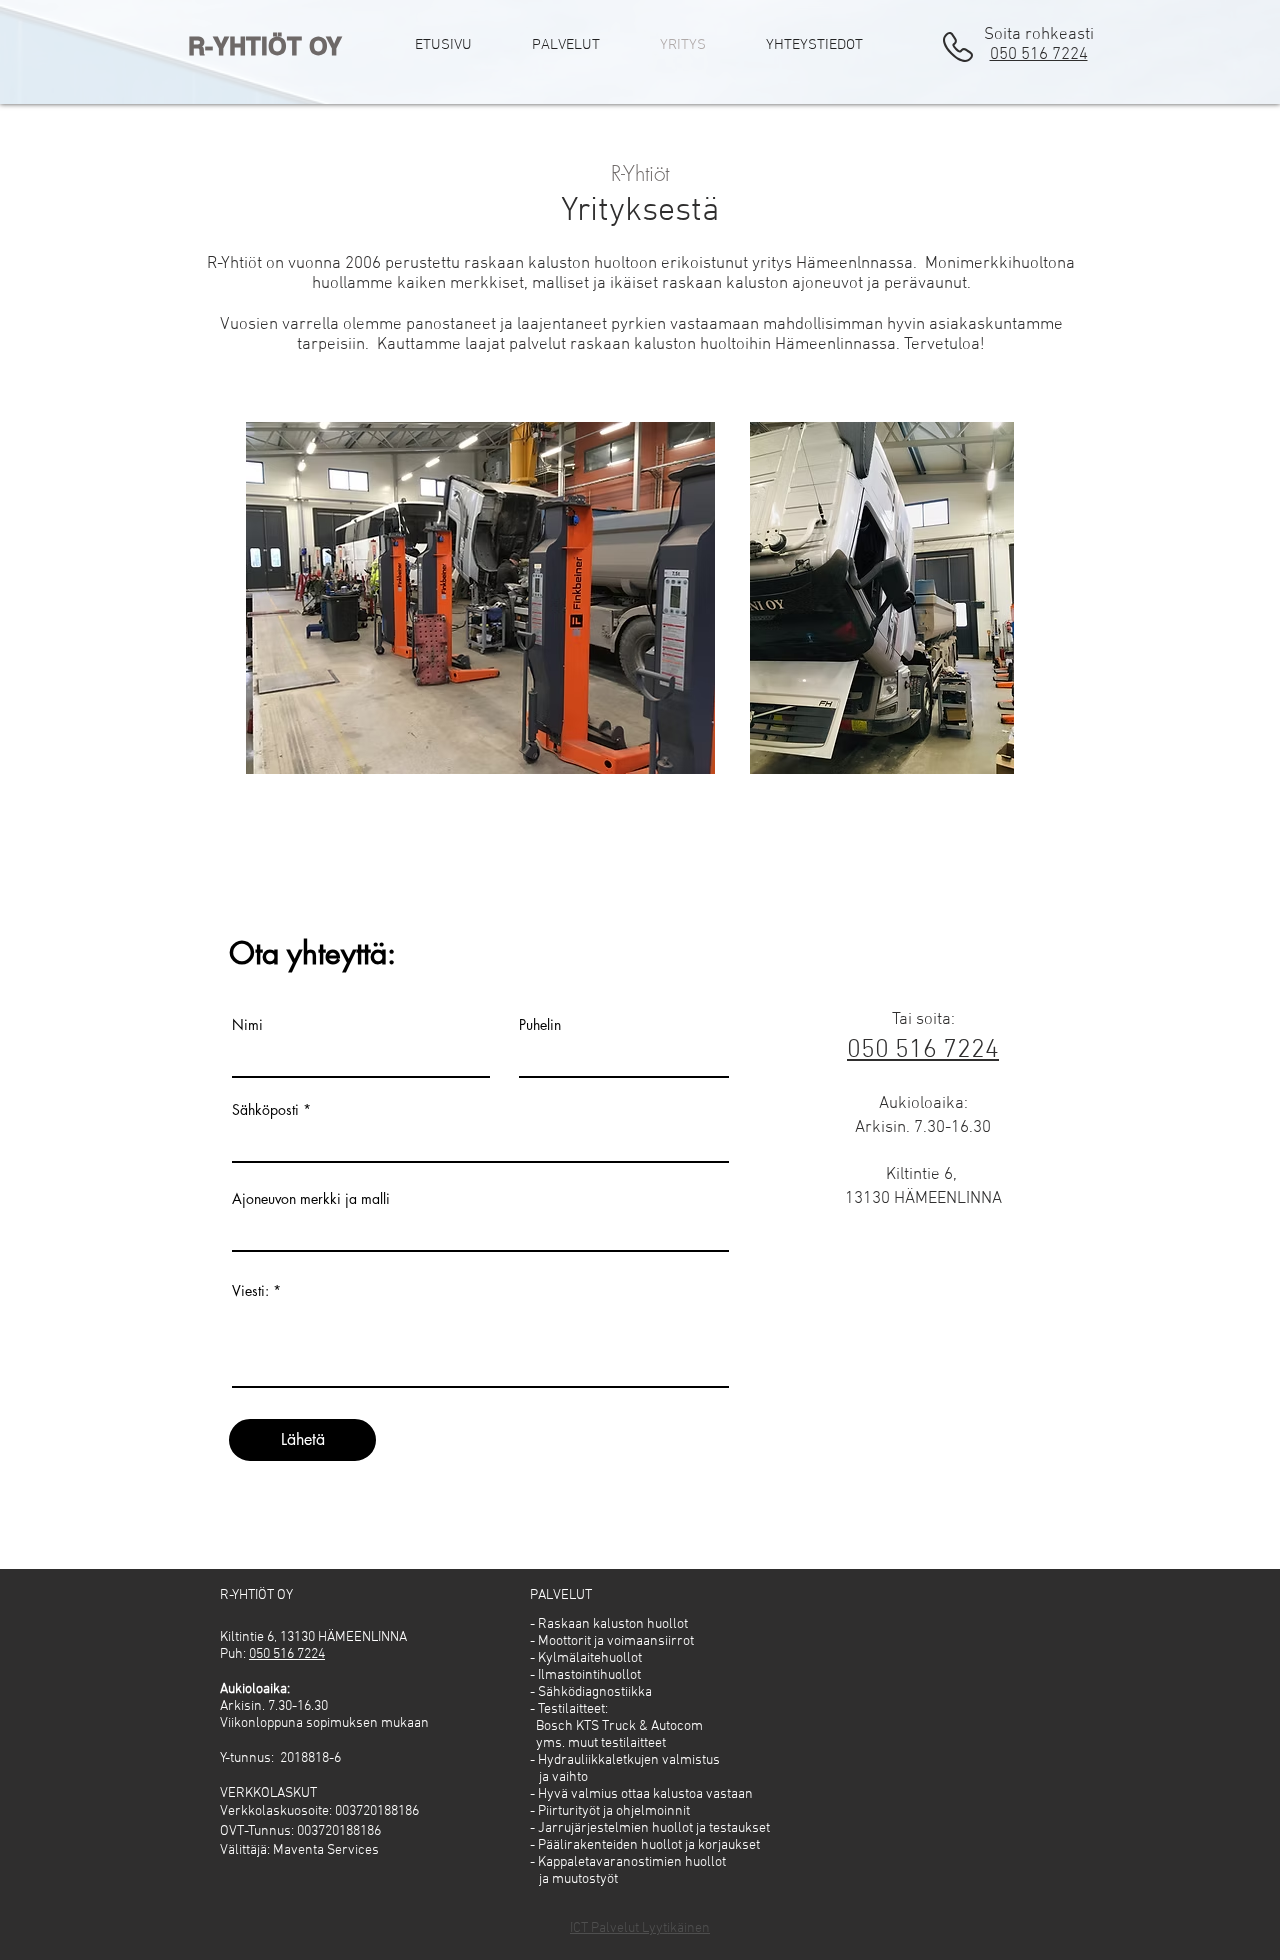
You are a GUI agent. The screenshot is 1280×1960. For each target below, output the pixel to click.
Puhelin (540, 1025)
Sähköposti (265, 1110)
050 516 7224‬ (1039, 55)
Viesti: (250, 1291)
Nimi (247, 1025)
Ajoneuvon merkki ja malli (311, 1199)
